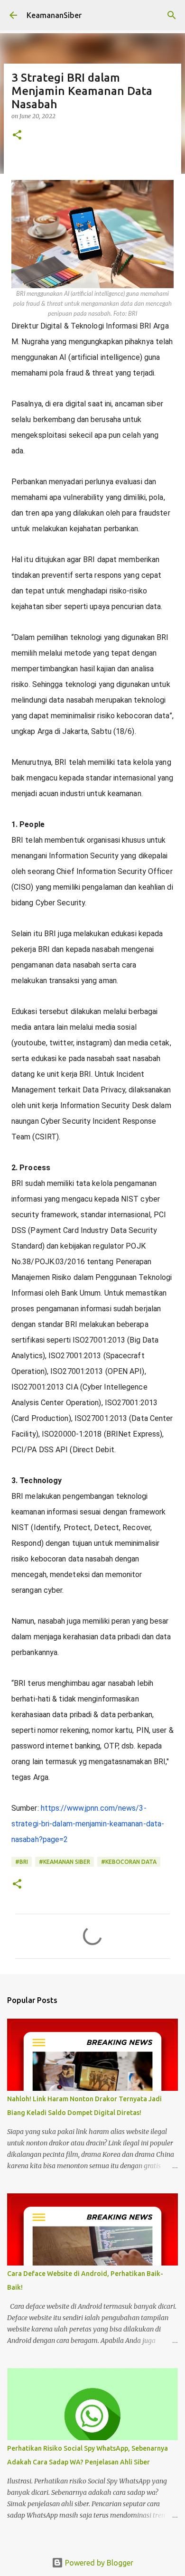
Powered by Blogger (98, 2563)
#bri (22, 1862)
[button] (17, 136)
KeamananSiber (54, 15)
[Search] (172, 15)
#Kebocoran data (129, 1862)
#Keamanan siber (65, 1862)
